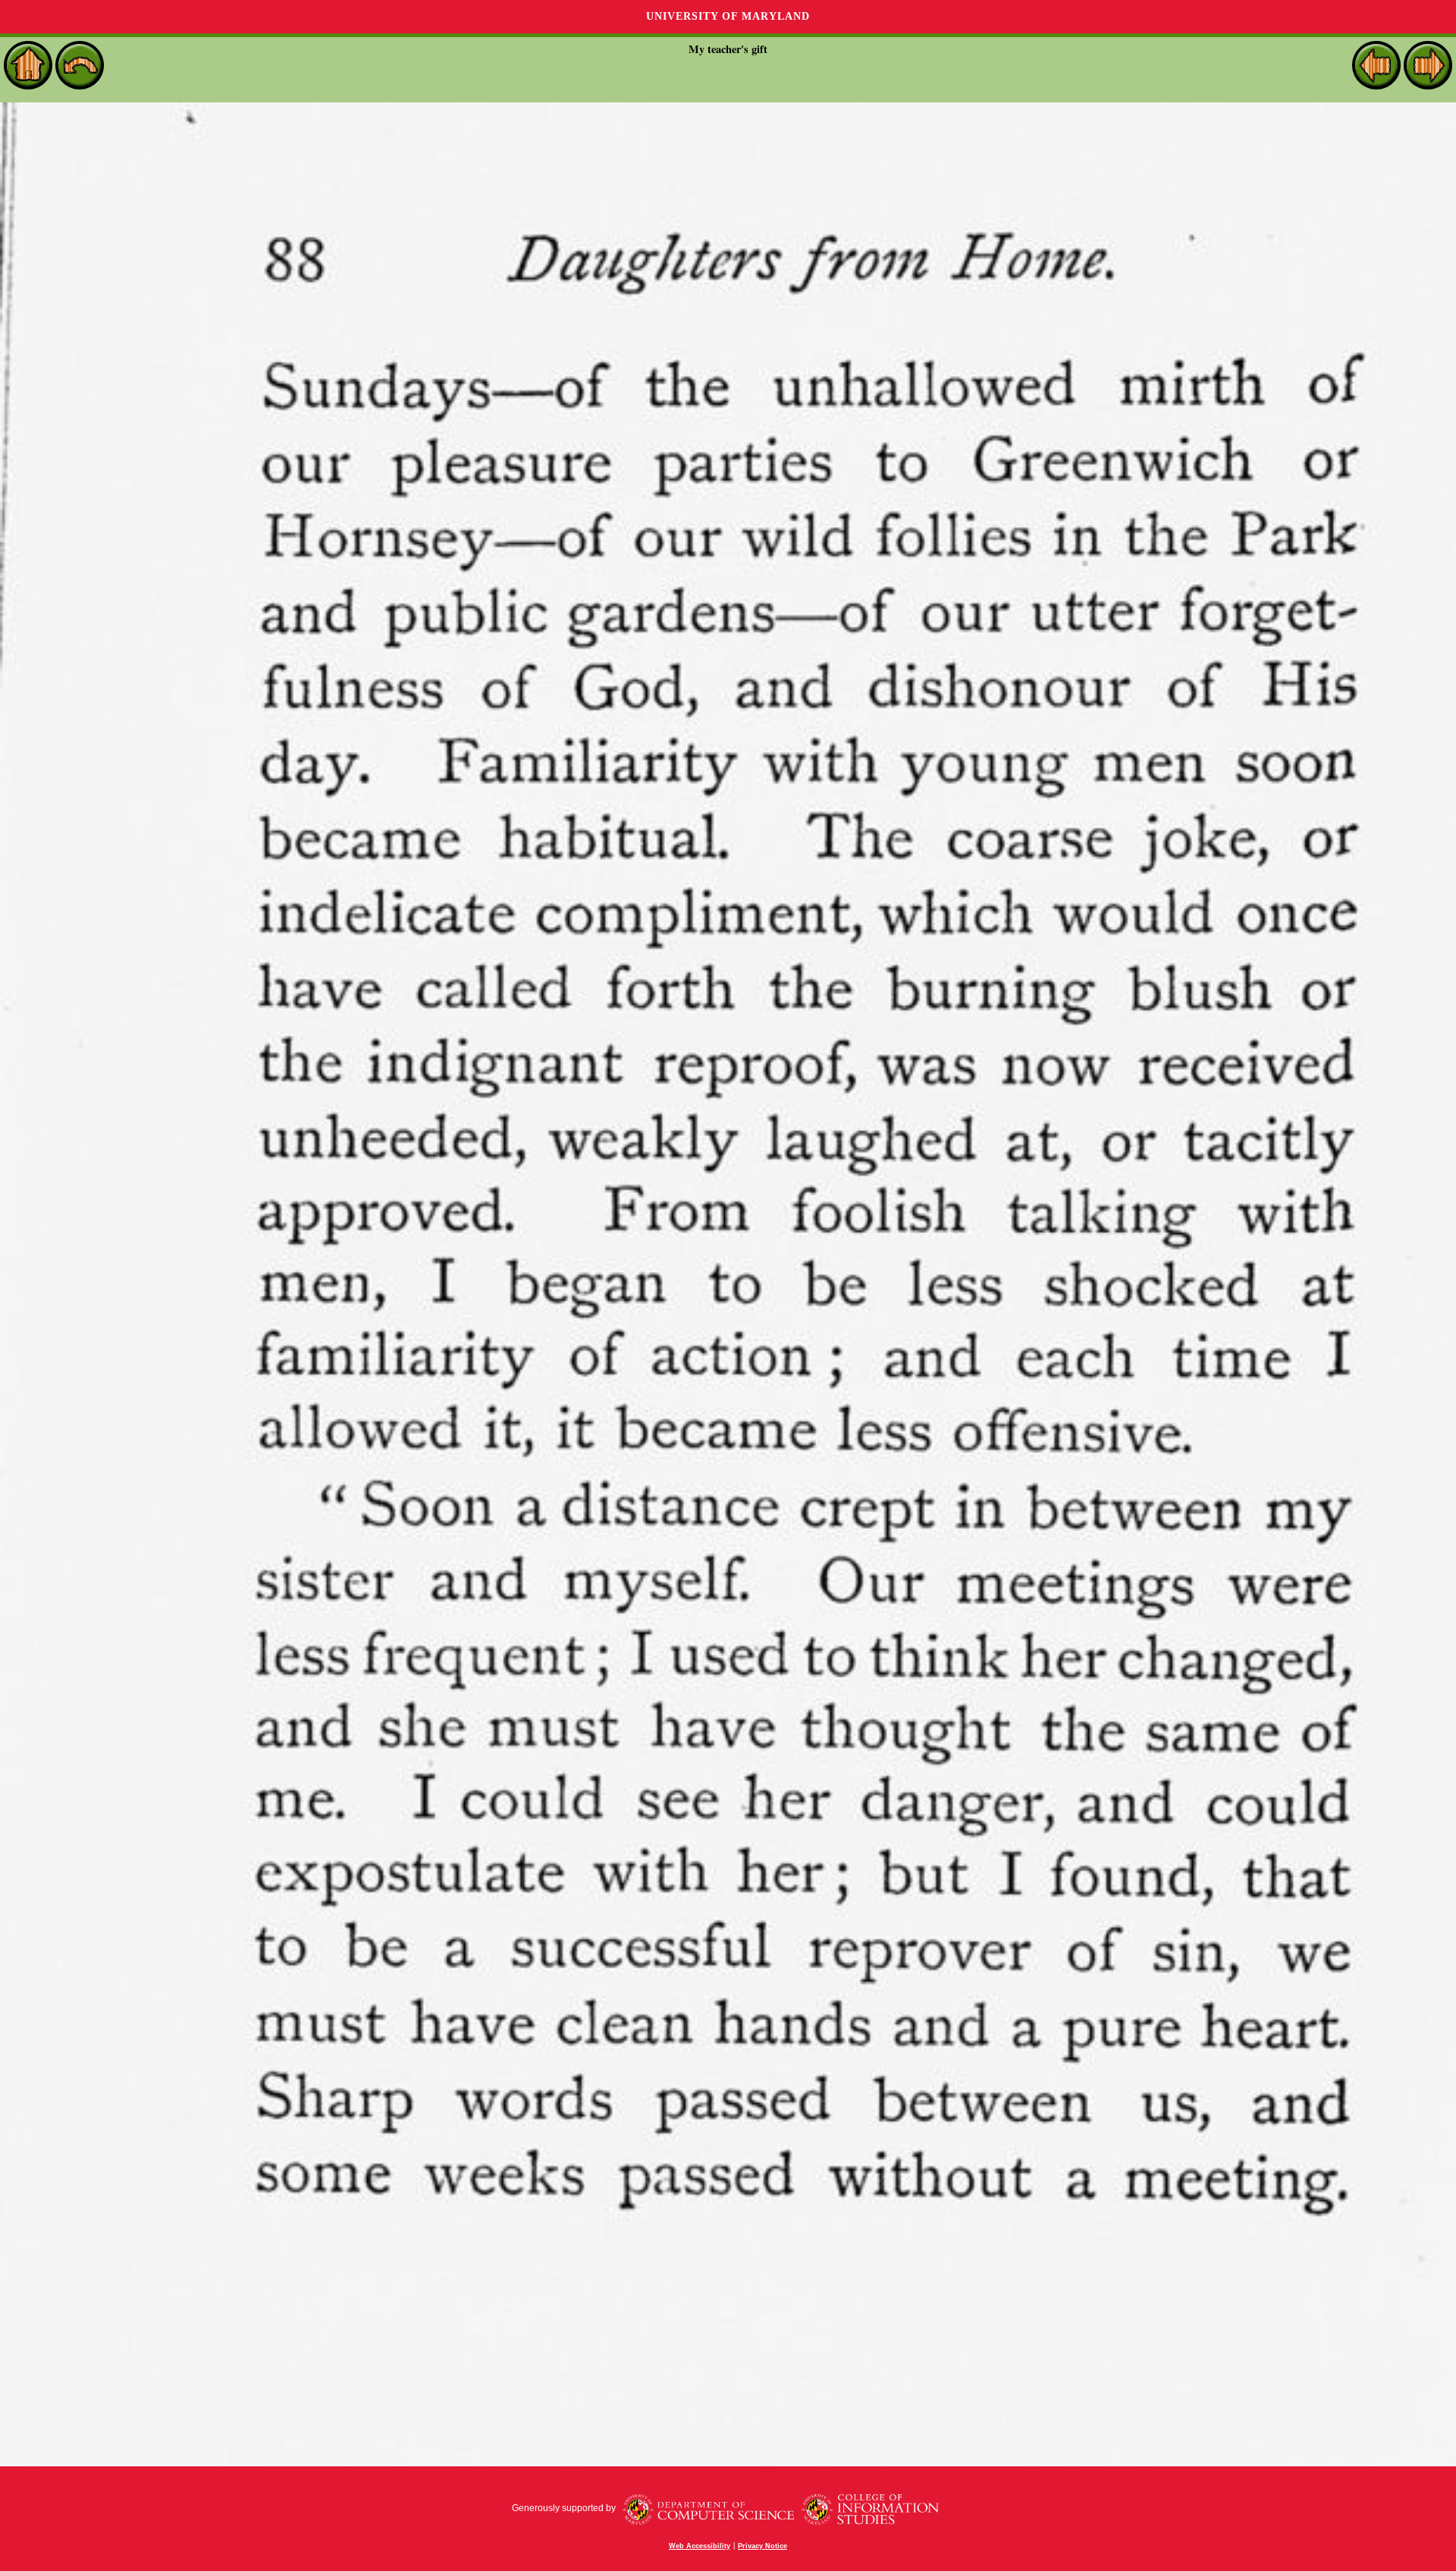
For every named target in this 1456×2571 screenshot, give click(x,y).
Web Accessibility (700, 2546)
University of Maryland (728, 16)
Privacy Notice (763, 2546)
